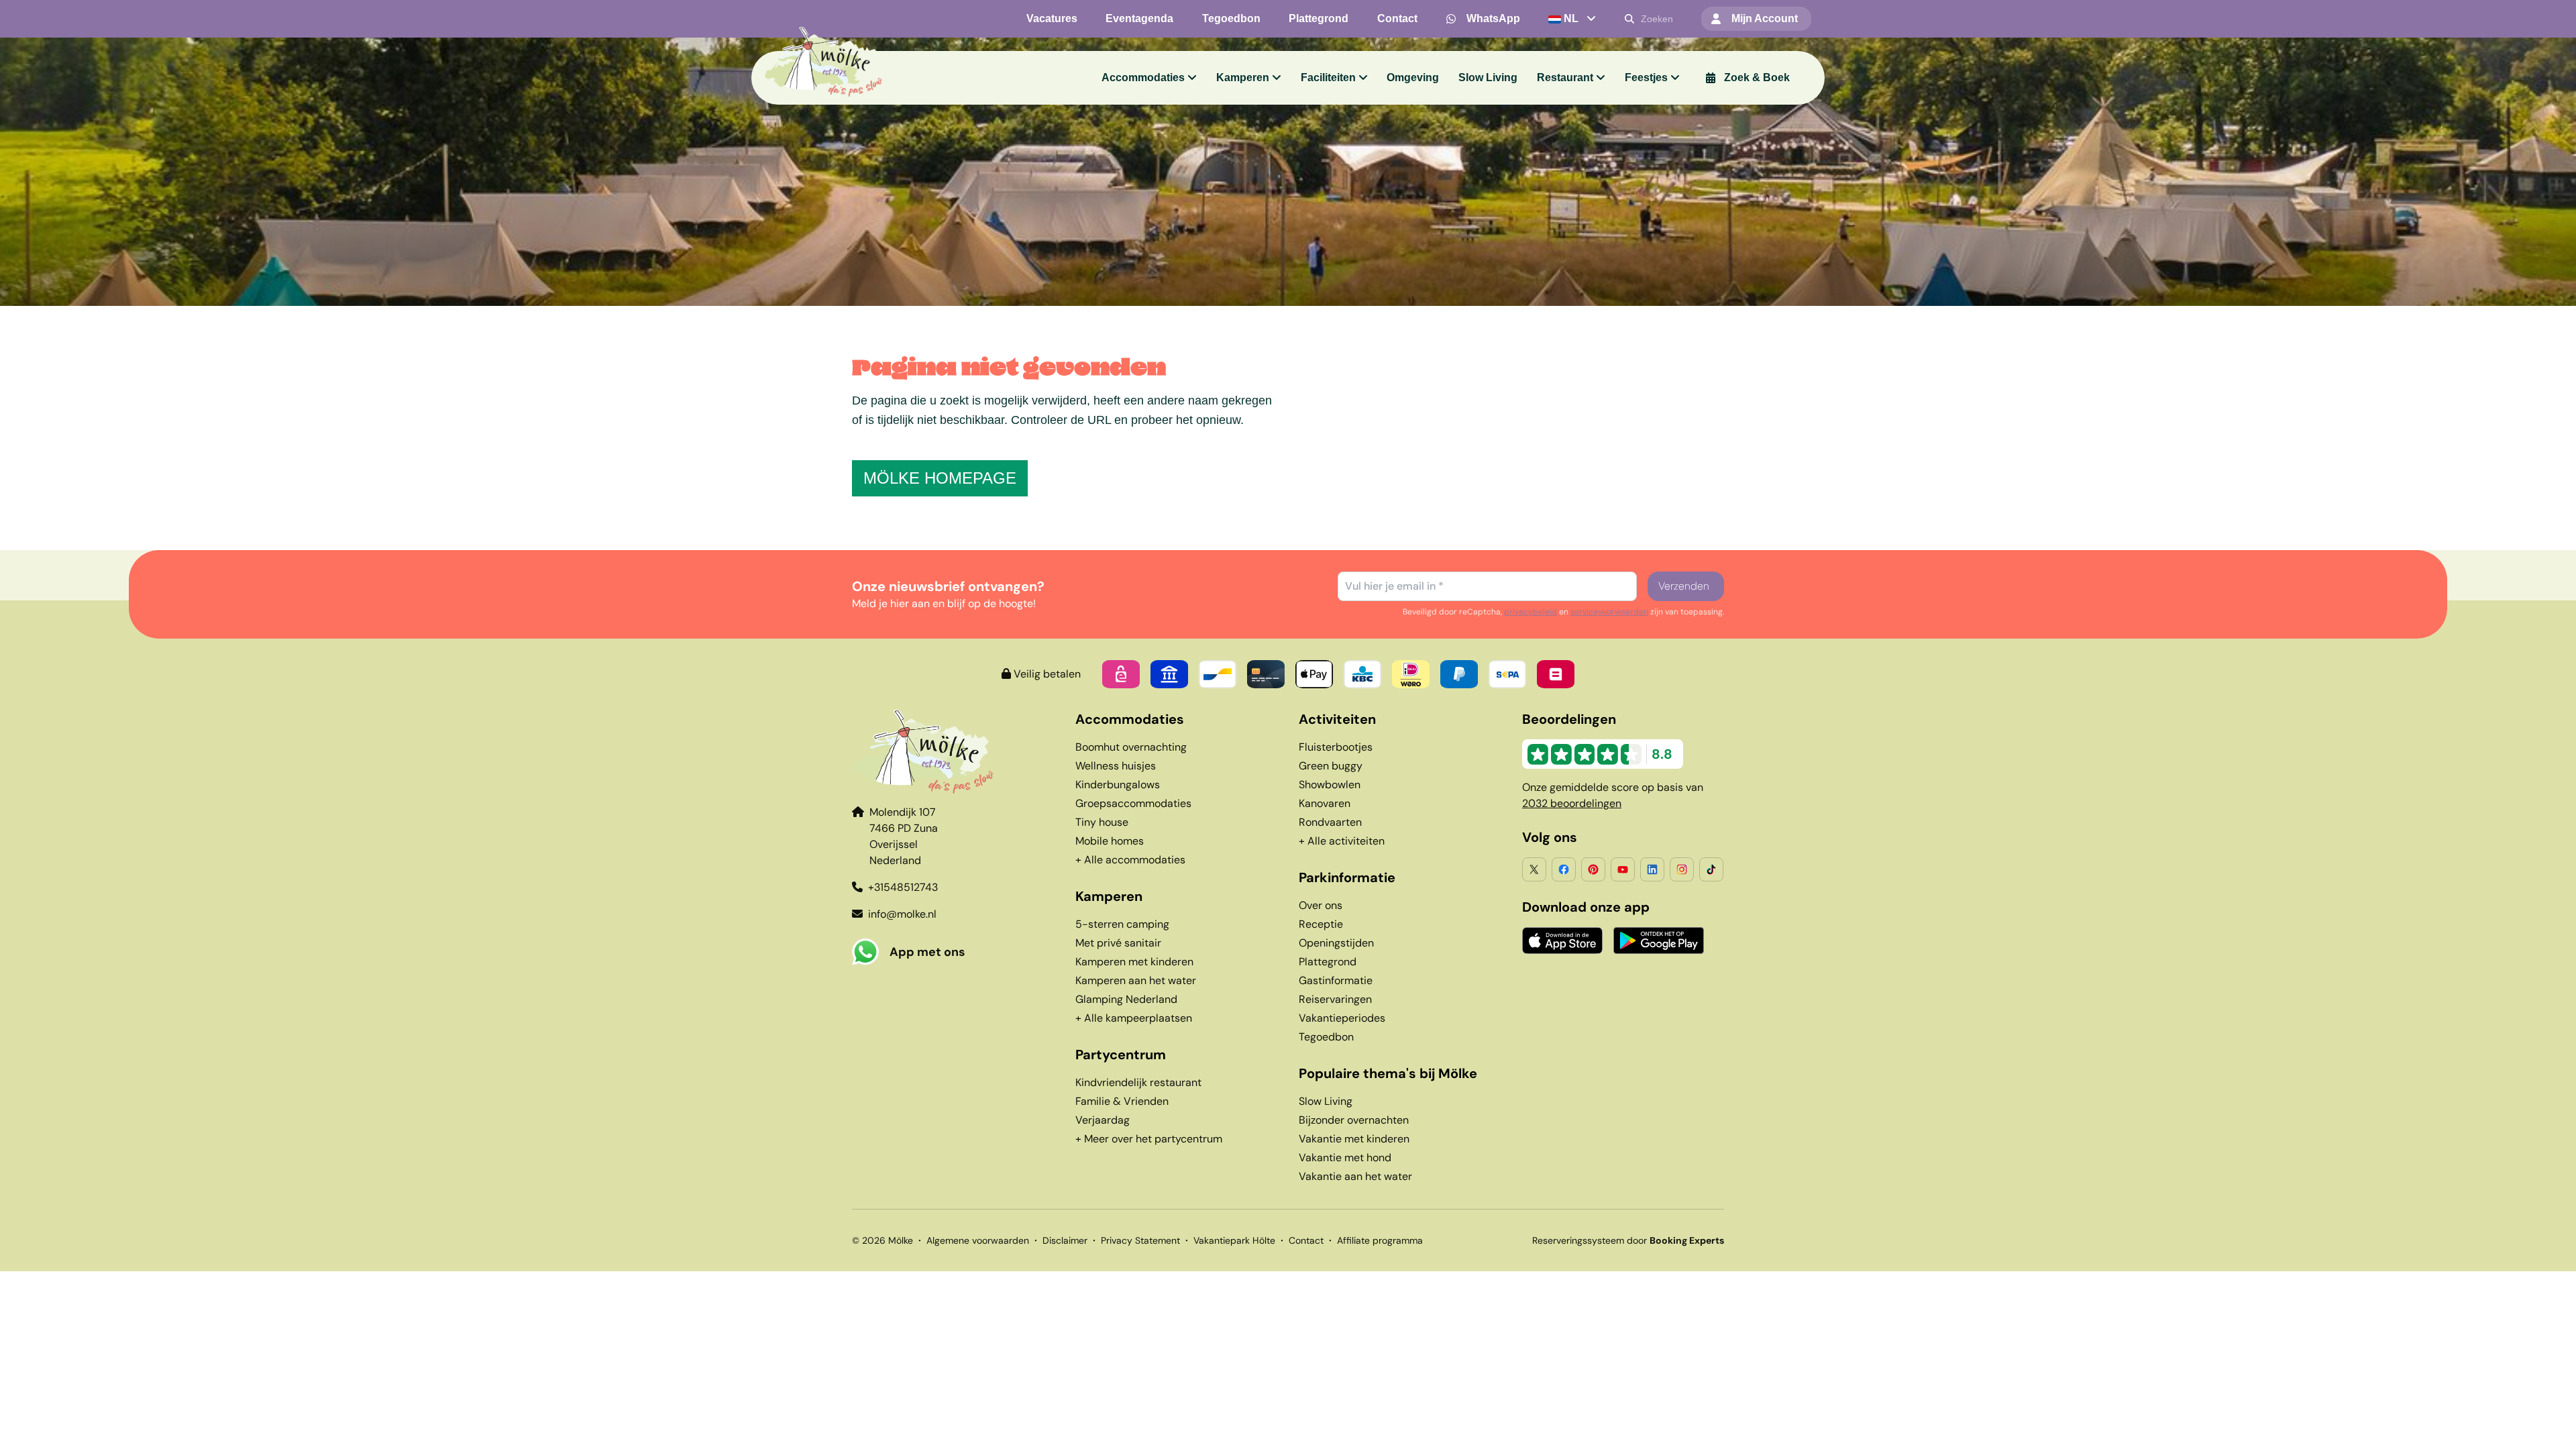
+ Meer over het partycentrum (1149, 1139)
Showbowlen (1330, 785)
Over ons (1321, 905)
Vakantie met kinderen (1354, 1139)
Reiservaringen (1335, 999)
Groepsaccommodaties (1133, 803)
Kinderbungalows (1118, 785)
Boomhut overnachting (1131, 747)
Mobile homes (1110, 841)
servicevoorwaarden (1609, 612)
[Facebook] (1564, 869)
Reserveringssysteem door (1628, 1240)
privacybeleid (1531, 612)
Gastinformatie (1336, 980)
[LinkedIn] (1652, 869)
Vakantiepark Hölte (1234, 1240)
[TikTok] (1711, 869)
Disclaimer (1065, 1240)
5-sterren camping (1122, 924)
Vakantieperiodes (1342, 1018)
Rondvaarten (1330, 822)
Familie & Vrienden (1122, 1101)
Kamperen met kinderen (1134, 962)
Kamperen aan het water (1136, 980)
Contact (1306, 1240)
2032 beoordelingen (1572, 803)
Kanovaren (1325, 803)
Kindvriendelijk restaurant (1138, 1082)
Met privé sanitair (1118, 943)
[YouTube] (1623, 869)
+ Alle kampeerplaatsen (1134, 1018)
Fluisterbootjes (1336, 747)
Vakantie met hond (1345, 1158)
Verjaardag (1103, 1120)
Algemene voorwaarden (978, 1240)
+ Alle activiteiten (1342, 841)
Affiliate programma (1380, 1240)
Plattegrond (1328, 962)
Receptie (1321, 924)
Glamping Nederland (1126, 999)
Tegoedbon (1326, 1037)
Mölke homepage (940, 478)
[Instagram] (1682, 869)
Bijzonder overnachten (1354, 1120)
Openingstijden (1336, 943)
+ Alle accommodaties (1130, 860)
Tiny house (1102, 822)
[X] (1534, 869)
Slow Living (1326, 1101)
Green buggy (1331, 766)
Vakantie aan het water (1355, 1176)
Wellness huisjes (1116, 766)
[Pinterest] (1593, 869)
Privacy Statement (1140, 1240)
